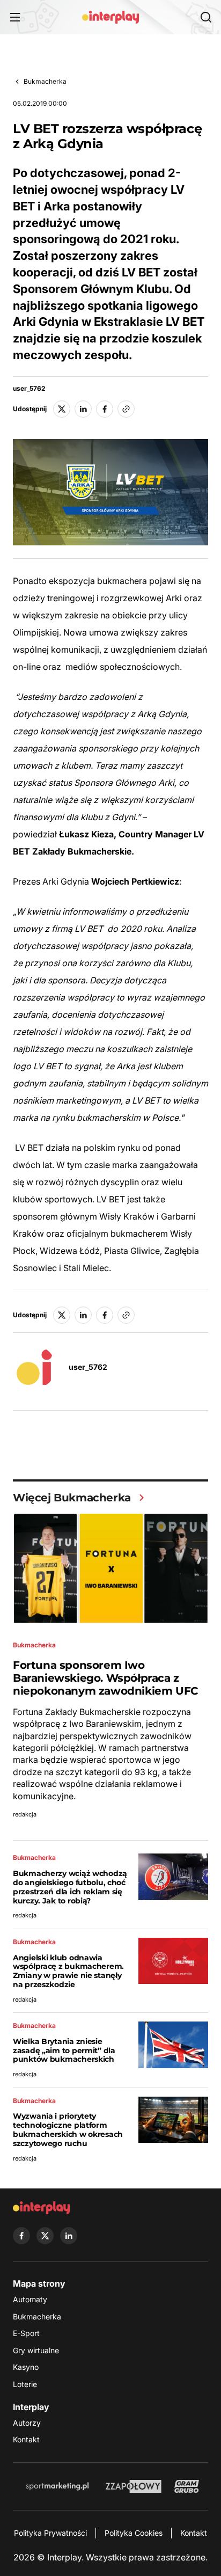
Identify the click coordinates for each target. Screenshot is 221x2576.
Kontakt (26, 2439)
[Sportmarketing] (57, 2486)
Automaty (30, 2299)
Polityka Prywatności (50, 2533)
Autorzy (27, 2423)
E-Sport (26, 2333)
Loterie (25, 2384)
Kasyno (26, 2367)
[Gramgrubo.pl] (187, 2486)
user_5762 (29, 389)
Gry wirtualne (36, 2350)
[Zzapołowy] (134, 2486)
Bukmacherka (45, 81)
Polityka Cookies (134, 2533)
